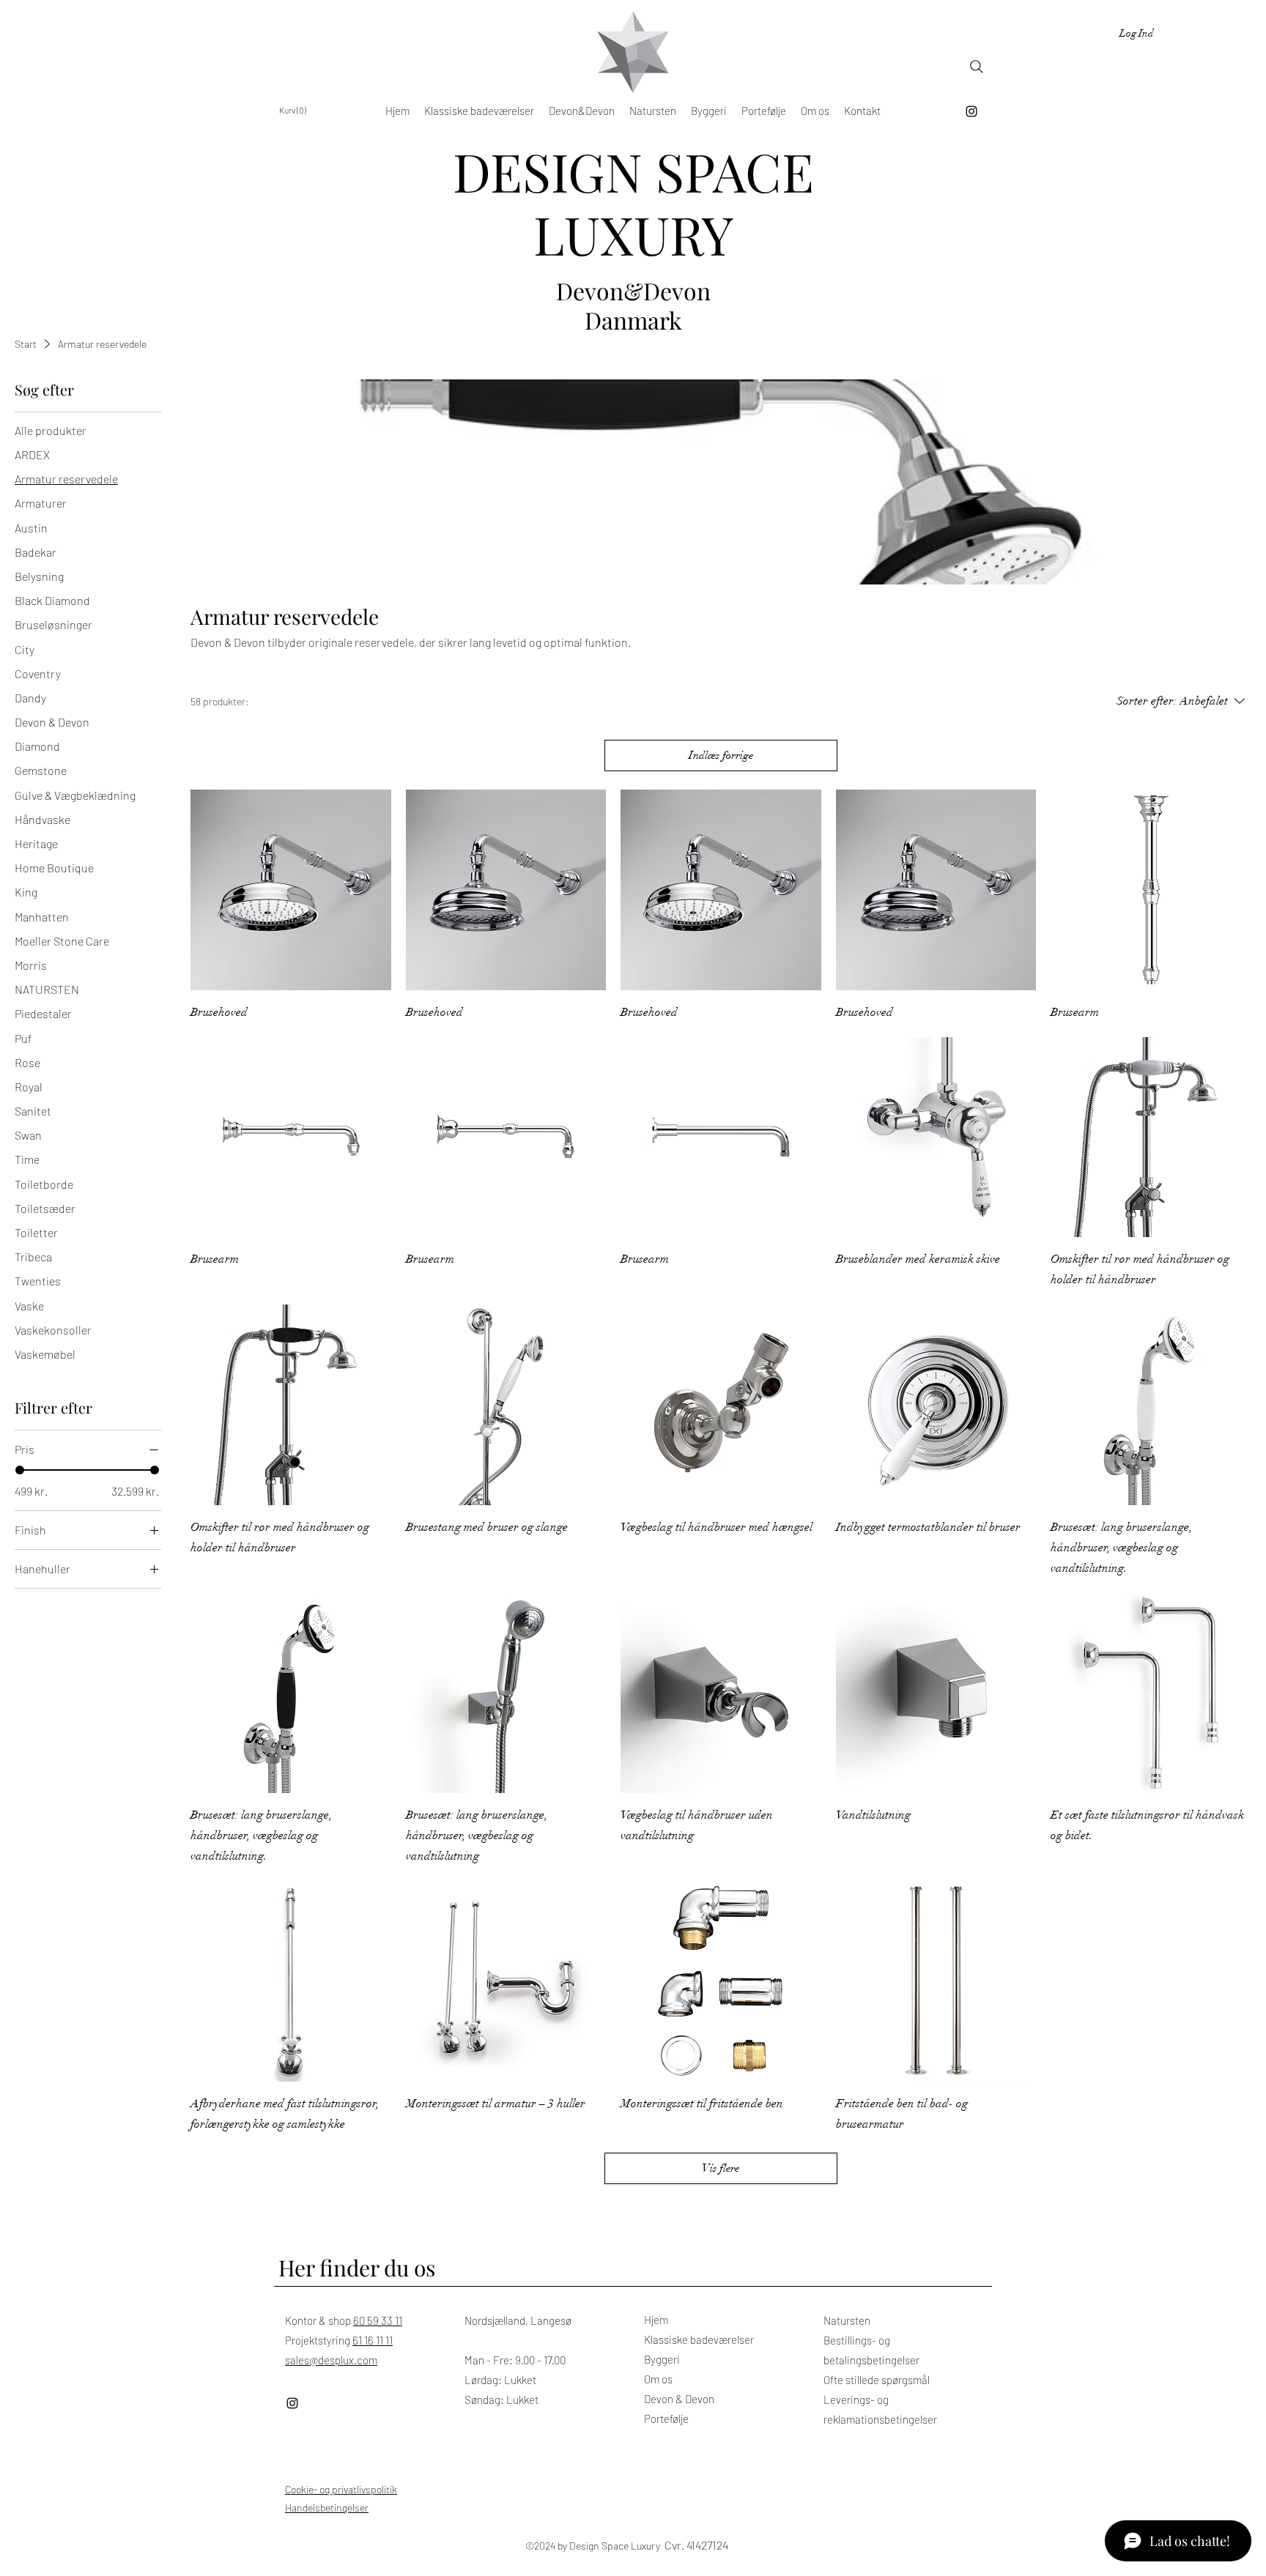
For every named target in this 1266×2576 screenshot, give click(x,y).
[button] (296, 111)
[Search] (977, 67)
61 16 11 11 (373, 2340)
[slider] (20, 1470)
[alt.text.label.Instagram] (971, 111)
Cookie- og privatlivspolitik (341, 2489)
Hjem (656, 2320)
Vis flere (721, 2168)
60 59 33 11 (378, 2320)
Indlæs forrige (721, 755)
